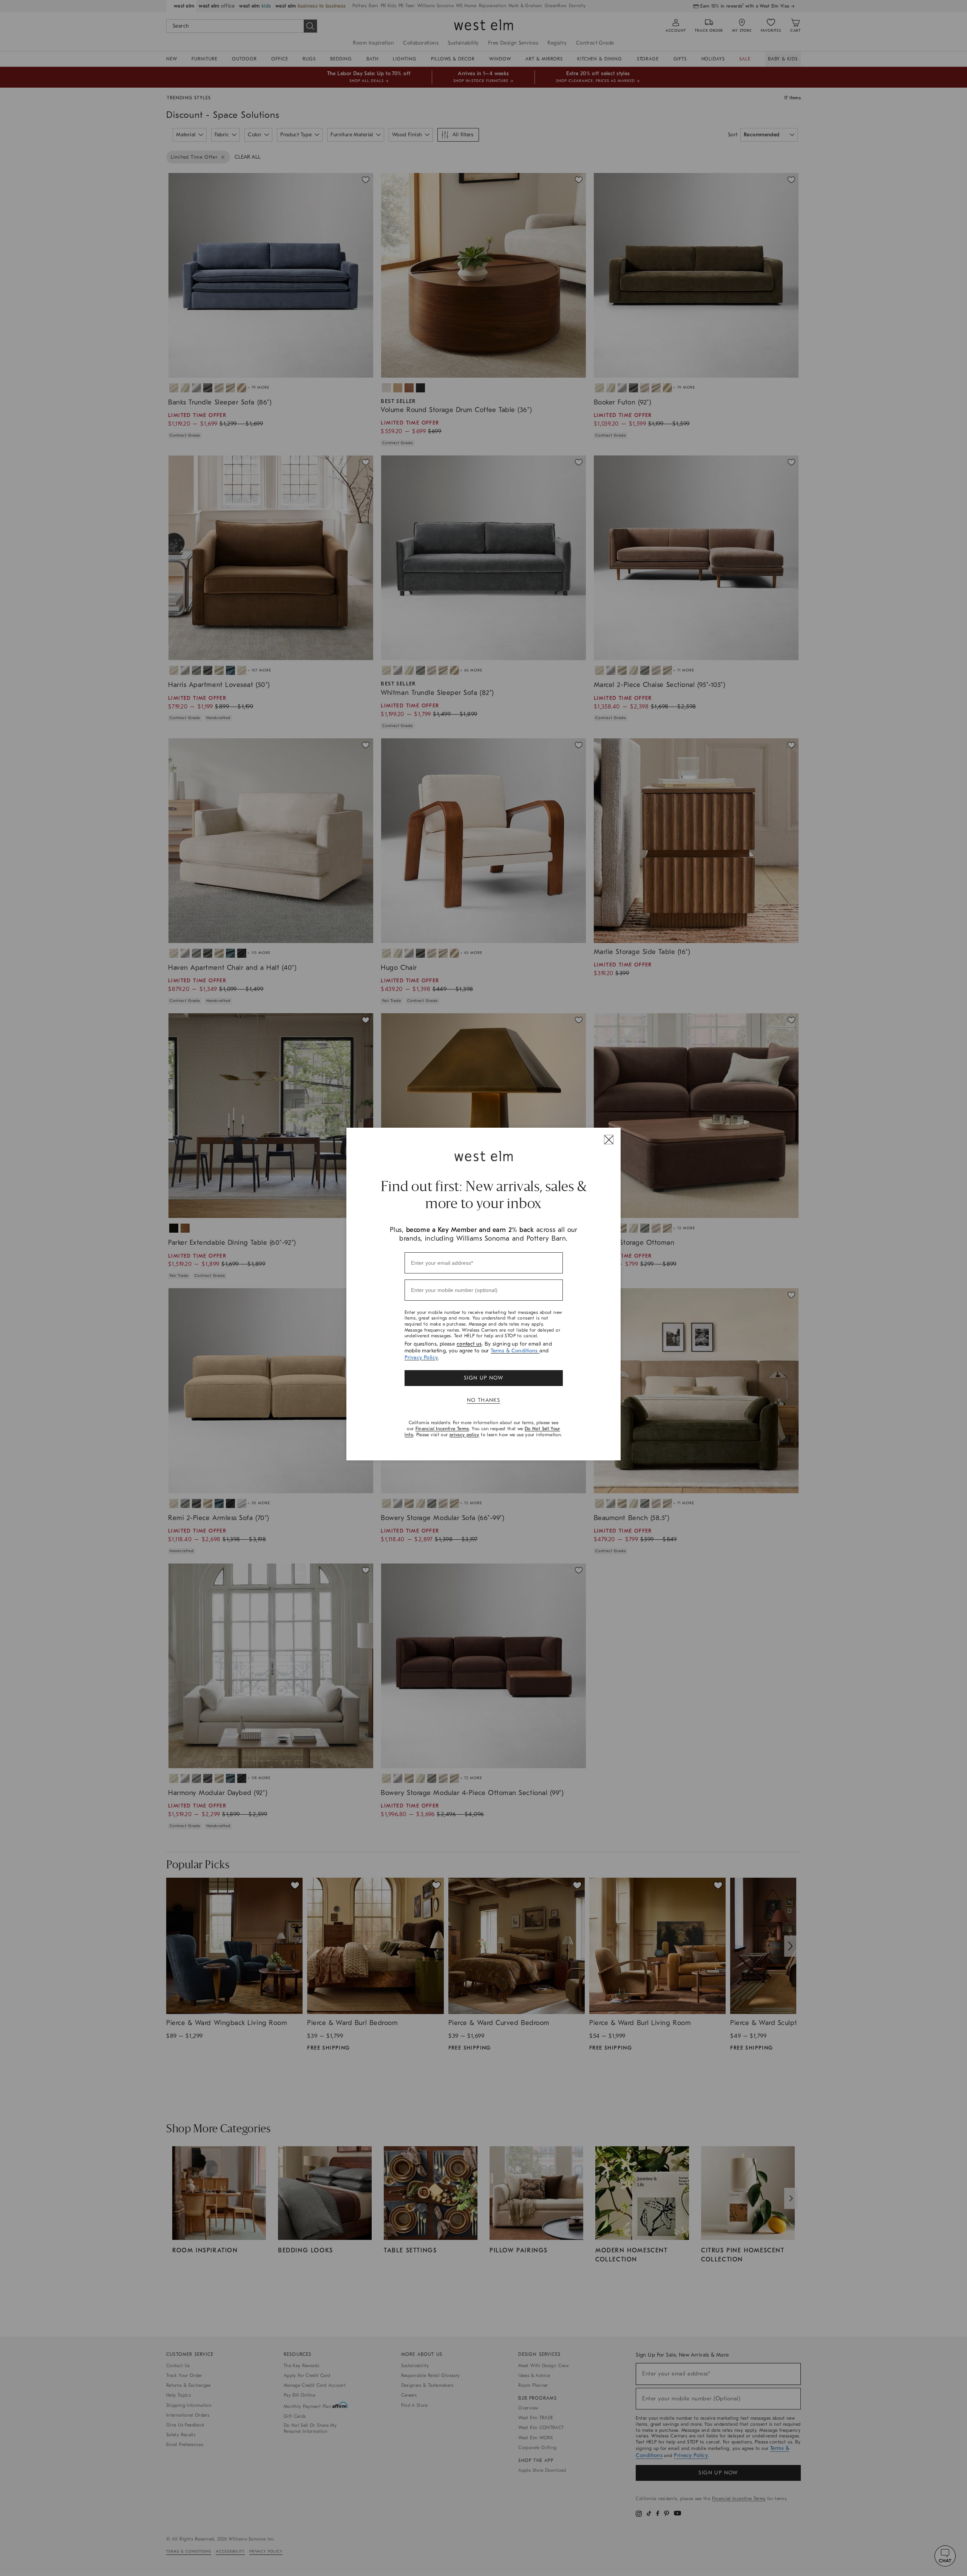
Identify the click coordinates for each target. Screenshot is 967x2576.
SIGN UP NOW (483, 1378)
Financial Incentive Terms (442, 1429)
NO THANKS (484, 1400)
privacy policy (464, 1435)
